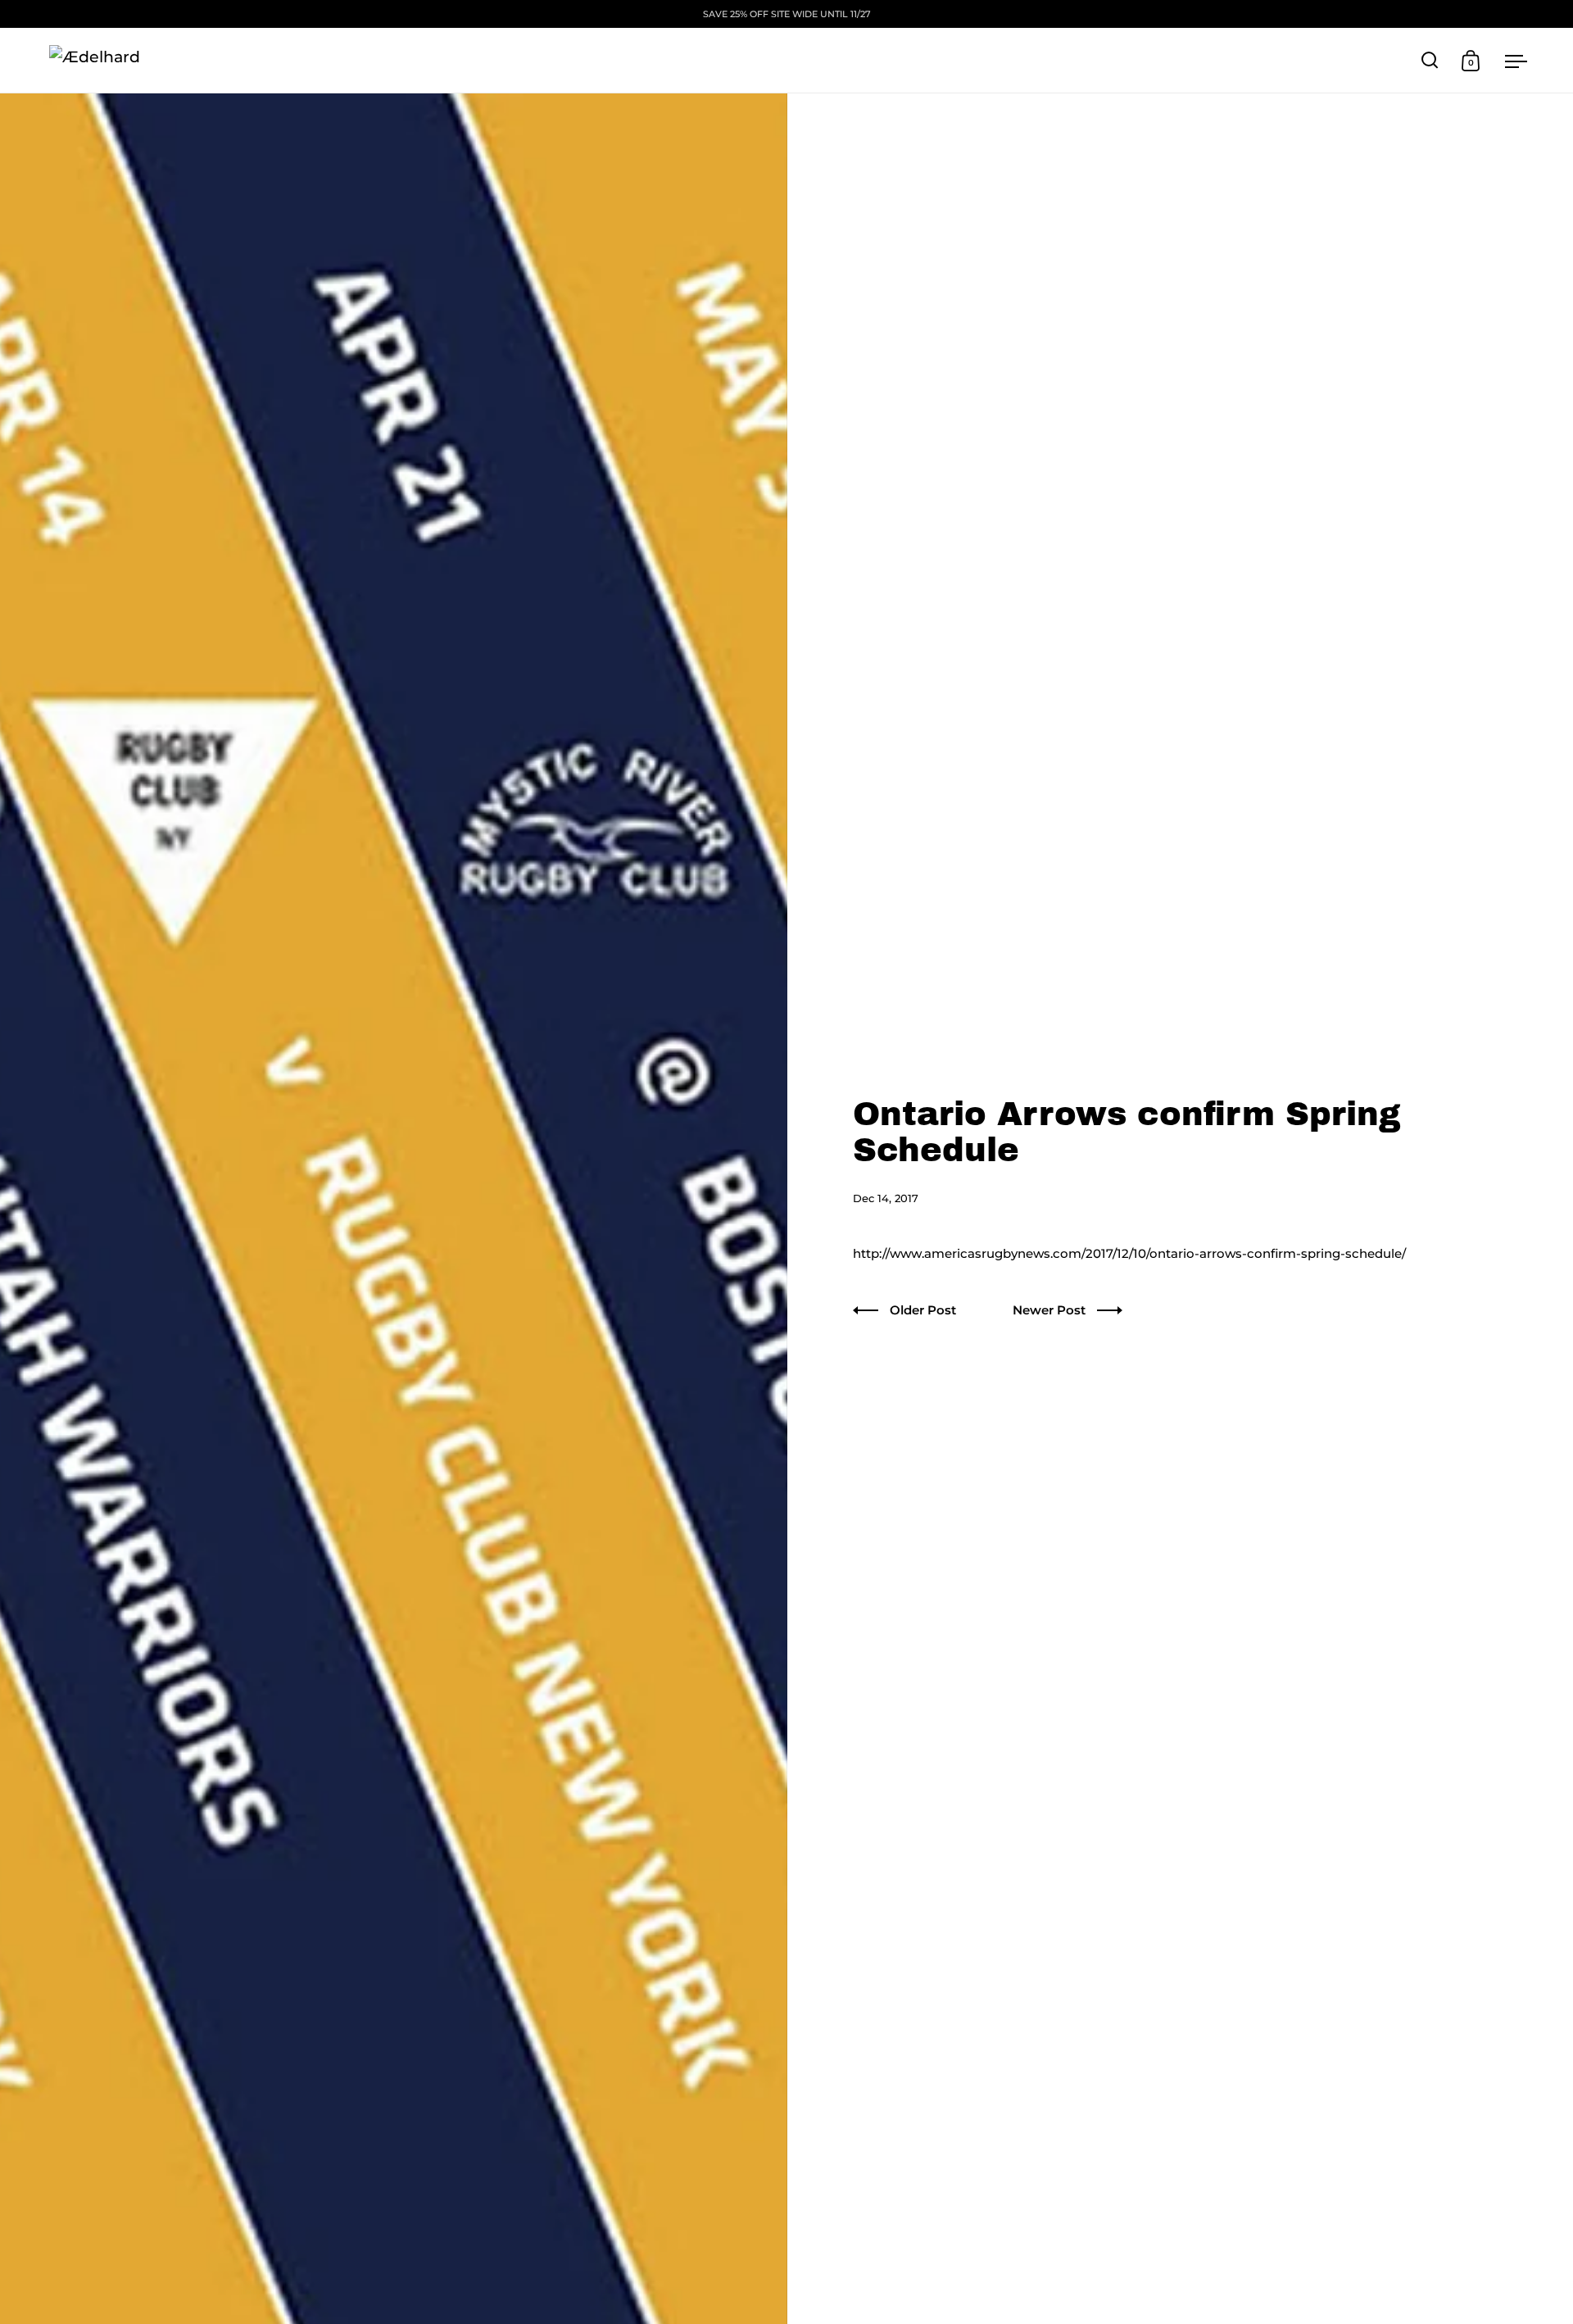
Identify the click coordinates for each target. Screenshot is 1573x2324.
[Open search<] (1430, 60)
